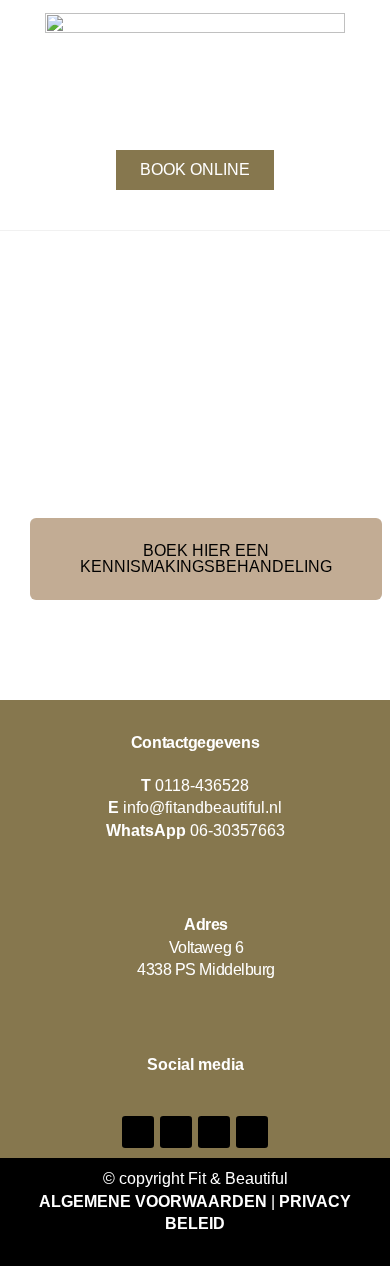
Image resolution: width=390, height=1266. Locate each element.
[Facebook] (138, 1132)
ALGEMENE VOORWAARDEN (153, 1201)
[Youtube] (214, 1132)
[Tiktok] (252, 1132)
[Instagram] (176, 1132)
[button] (195, 123)
